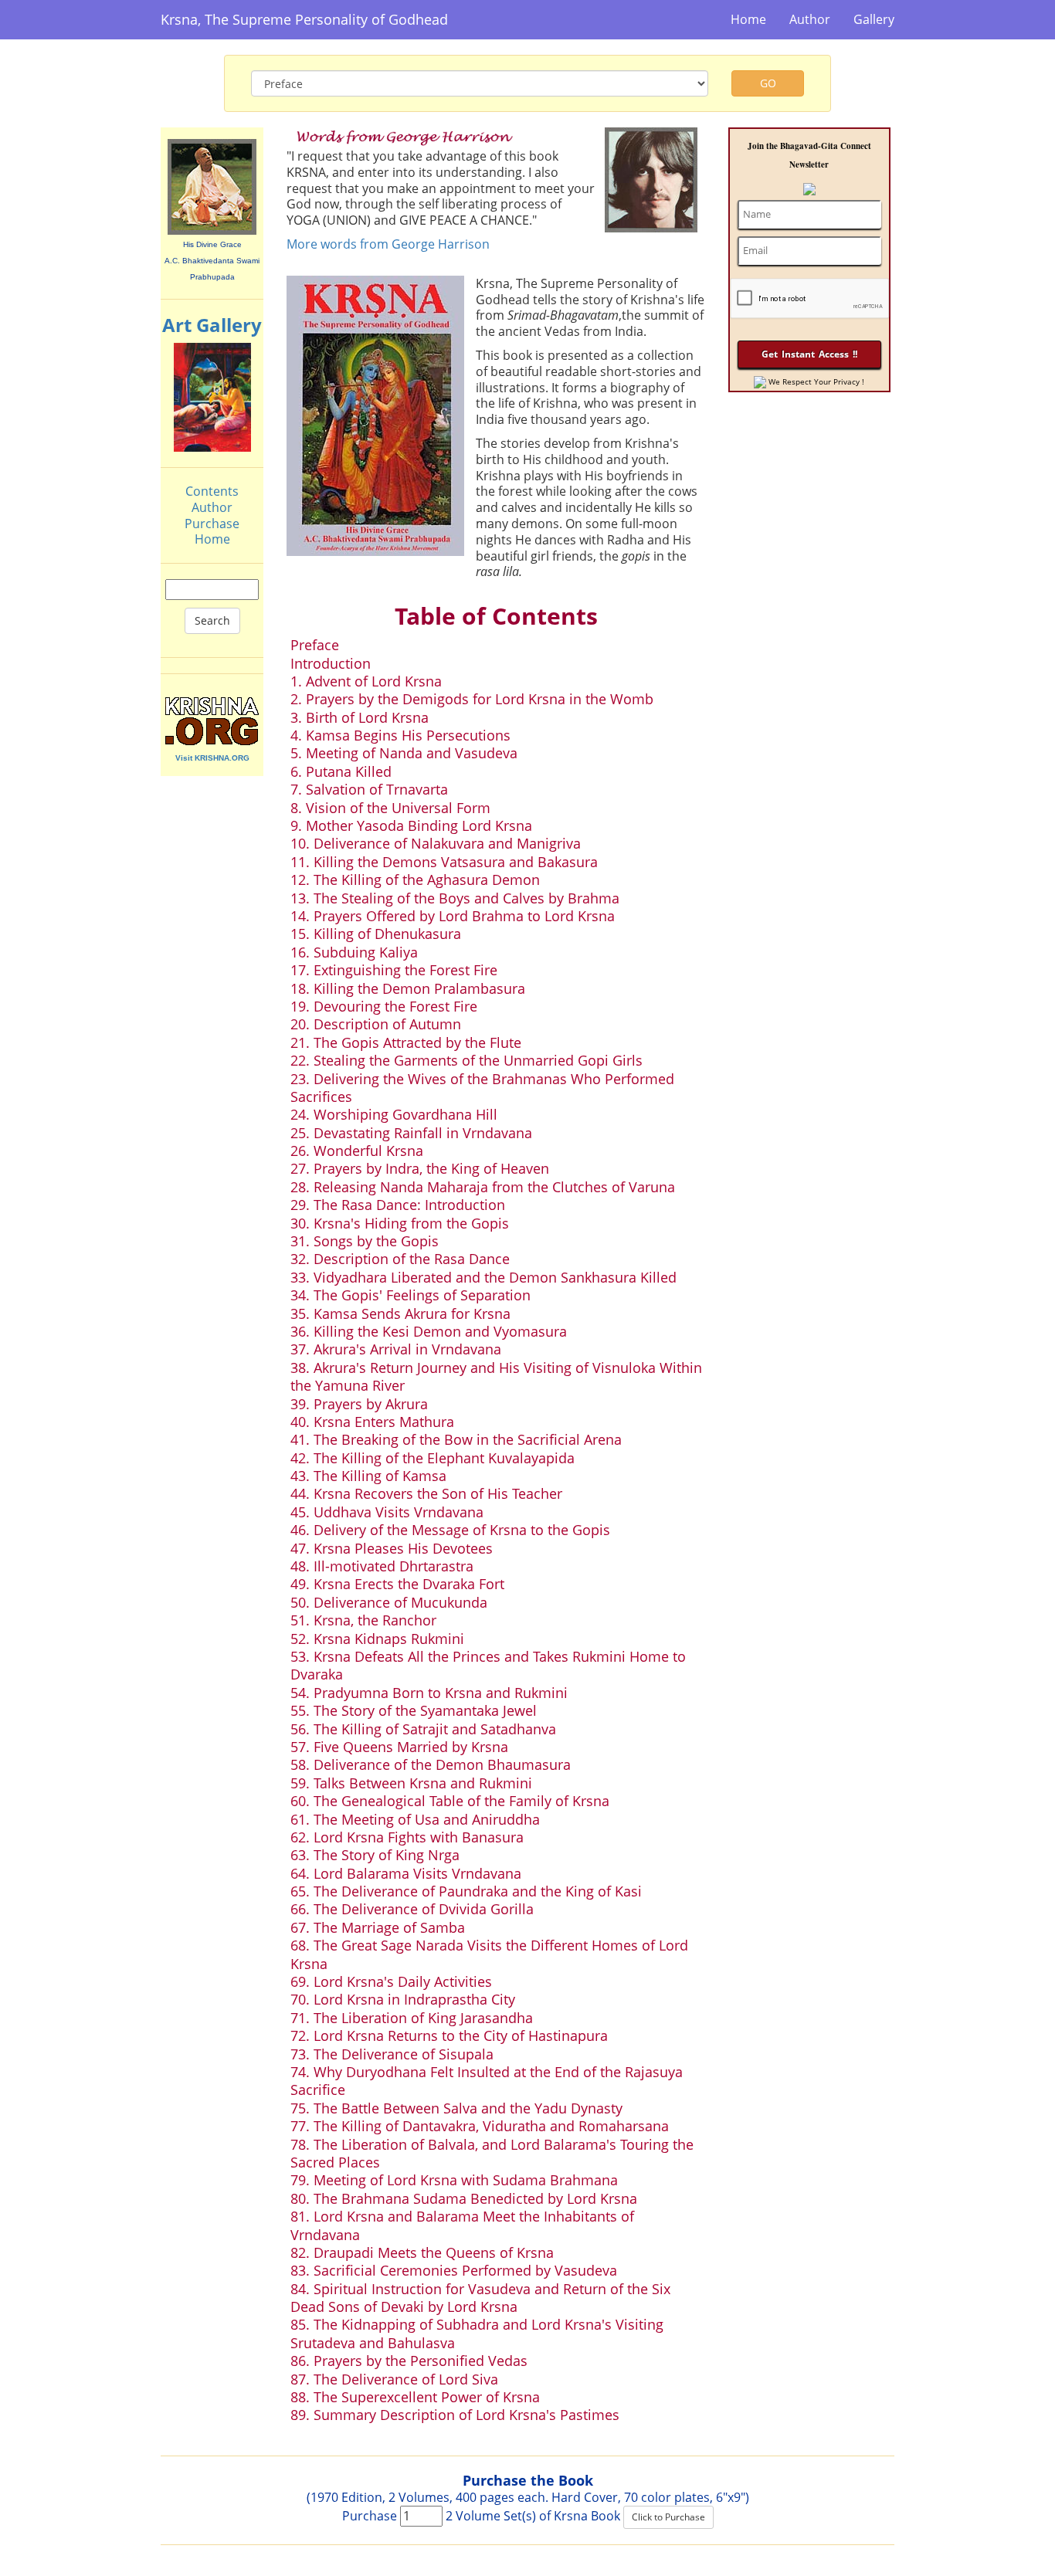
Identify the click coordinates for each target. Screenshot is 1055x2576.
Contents (212, 491)
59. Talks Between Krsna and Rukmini (411, 1783)
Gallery (874, 19)
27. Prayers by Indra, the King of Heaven (420, 1168)
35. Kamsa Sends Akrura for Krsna (400, 1313)
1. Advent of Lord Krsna (366, 681)
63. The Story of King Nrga (375, 1855)
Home (748, 19)
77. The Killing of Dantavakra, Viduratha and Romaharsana (480, 2126)
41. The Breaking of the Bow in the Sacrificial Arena (456, 1439)
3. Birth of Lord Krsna (360, 717)
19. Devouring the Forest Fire (384, 1006)
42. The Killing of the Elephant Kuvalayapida (433, 1458)
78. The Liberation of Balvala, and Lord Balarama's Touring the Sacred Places (492, 2153)
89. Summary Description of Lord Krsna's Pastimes (455, 2415)
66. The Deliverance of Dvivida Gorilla (412, 1909)
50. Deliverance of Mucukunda (389, 1602)
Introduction (331, 663)
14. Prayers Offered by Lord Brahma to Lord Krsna (453, 916)
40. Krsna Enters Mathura (372, 1422)
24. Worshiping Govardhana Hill (394, 1114)
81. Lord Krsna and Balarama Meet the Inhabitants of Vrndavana (462, 2225)
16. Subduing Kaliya (354, 952)
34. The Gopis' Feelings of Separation (410, 1295)
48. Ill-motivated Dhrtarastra (382, 1566)
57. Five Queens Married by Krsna (399, 1747)
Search (212, 620)
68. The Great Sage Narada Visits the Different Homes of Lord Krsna (489, 1954)
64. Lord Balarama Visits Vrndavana (406, 1873)
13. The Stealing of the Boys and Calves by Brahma (455, 898)
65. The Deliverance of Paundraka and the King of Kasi (466, 1891)
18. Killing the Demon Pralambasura (408, 988)
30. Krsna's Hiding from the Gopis (400, 1223)
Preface (315, 645)
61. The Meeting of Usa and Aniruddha (415, 1819)
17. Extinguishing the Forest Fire (394, 970)
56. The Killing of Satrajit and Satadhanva (423, 1729)
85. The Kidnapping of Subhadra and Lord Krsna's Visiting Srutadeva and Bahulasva (477, 2333)
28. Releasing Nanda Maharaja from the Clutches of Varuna (483, 1187)
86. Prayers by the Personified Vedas (409, 2361)
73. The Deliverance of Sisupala (392, 2054)
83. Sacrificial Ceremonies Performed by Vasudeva (454, 2270)
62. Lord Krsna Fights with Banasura (407, 1837)
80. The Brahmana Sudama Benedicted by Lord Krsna (464, 2198)
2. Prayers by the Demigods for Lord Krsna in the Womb (472, 699)
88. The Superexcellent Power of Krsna (415, 2397)
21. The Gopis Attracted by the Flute (406, 1042)
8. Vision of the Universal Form (390, 808)
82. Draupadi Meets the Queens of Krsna (422, 2252)
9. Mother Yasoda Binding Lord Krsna (411, 825)
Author (810, 19)
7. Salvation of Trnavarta (369, 789)
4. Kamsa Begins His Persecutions (400, 735)
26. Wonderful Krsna (357, 1151)
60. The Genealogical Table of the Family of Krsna (450, 1801)
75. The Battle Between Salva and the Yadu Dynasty (456, 2108)
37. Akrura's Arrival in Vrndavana (396, 1349)
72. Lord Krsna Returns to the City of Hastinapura (449, 2035)
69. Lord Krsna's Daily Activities (391, 1981)
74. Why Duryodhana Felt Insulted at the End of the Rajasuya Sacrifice (487, 2081)
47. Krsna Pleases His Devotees (392, 1548)
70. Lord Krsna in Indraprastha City (403, 1999)
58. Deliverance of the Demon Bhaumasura (431, 1764)
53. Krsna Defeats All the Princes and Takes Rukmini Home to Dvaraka (488, 1665)
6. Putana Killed (341, 771)
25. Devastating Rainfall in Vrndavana (411, 1133)
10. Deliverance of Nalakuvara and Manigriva (436, 843)
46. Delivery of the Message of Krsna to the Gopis (450, 1530)
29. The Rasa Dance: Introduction (398, 1205)
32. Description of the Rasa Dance (400, 1259)
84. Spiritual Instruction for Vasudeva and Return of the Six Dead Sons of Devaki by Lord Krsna (480, 2298)
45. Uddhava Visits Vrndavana (387, 1512)
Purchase (212, 524)
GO (768, 83)
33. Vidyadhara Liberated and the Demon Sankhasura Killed (483, 1277)
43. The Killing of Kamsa (368, 1476)
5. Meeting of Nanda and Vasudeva (404, 753)
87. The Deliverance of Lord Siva (394, 2379)
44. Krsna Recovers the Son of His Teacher (426, 1493)
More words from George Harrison (388, 244)
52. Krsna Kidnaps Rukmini (377, 1639)
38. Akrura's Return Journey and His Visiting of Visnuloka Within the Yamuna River (496, 1376)
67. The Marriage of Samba (378, 1927)
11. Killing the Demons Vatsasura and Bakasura (444, 862)
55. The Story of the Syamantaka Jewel (414, 1710)
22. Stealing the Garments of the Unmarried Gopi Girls (466, 1060)
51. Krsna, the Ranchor (363, 1620)
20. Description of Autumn (376, 1024)
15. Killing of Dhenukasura (376, 934)
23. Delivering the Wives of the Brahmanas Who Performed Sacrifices (482, 1088)
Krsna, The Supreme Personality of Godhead (304, 19)
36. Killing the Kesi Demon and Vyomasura (429, 1331)
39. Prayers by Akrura (359, 1404)
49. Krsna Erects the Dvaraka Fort (397, 1584)
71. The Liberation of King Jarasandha (412, 2018)
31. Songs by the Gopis (365, 1241)
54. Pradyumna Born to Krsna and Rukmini (429, 1693)
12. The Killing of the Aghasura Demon (415, 880)
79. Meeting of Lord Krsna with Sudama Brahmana (454, 2180)
